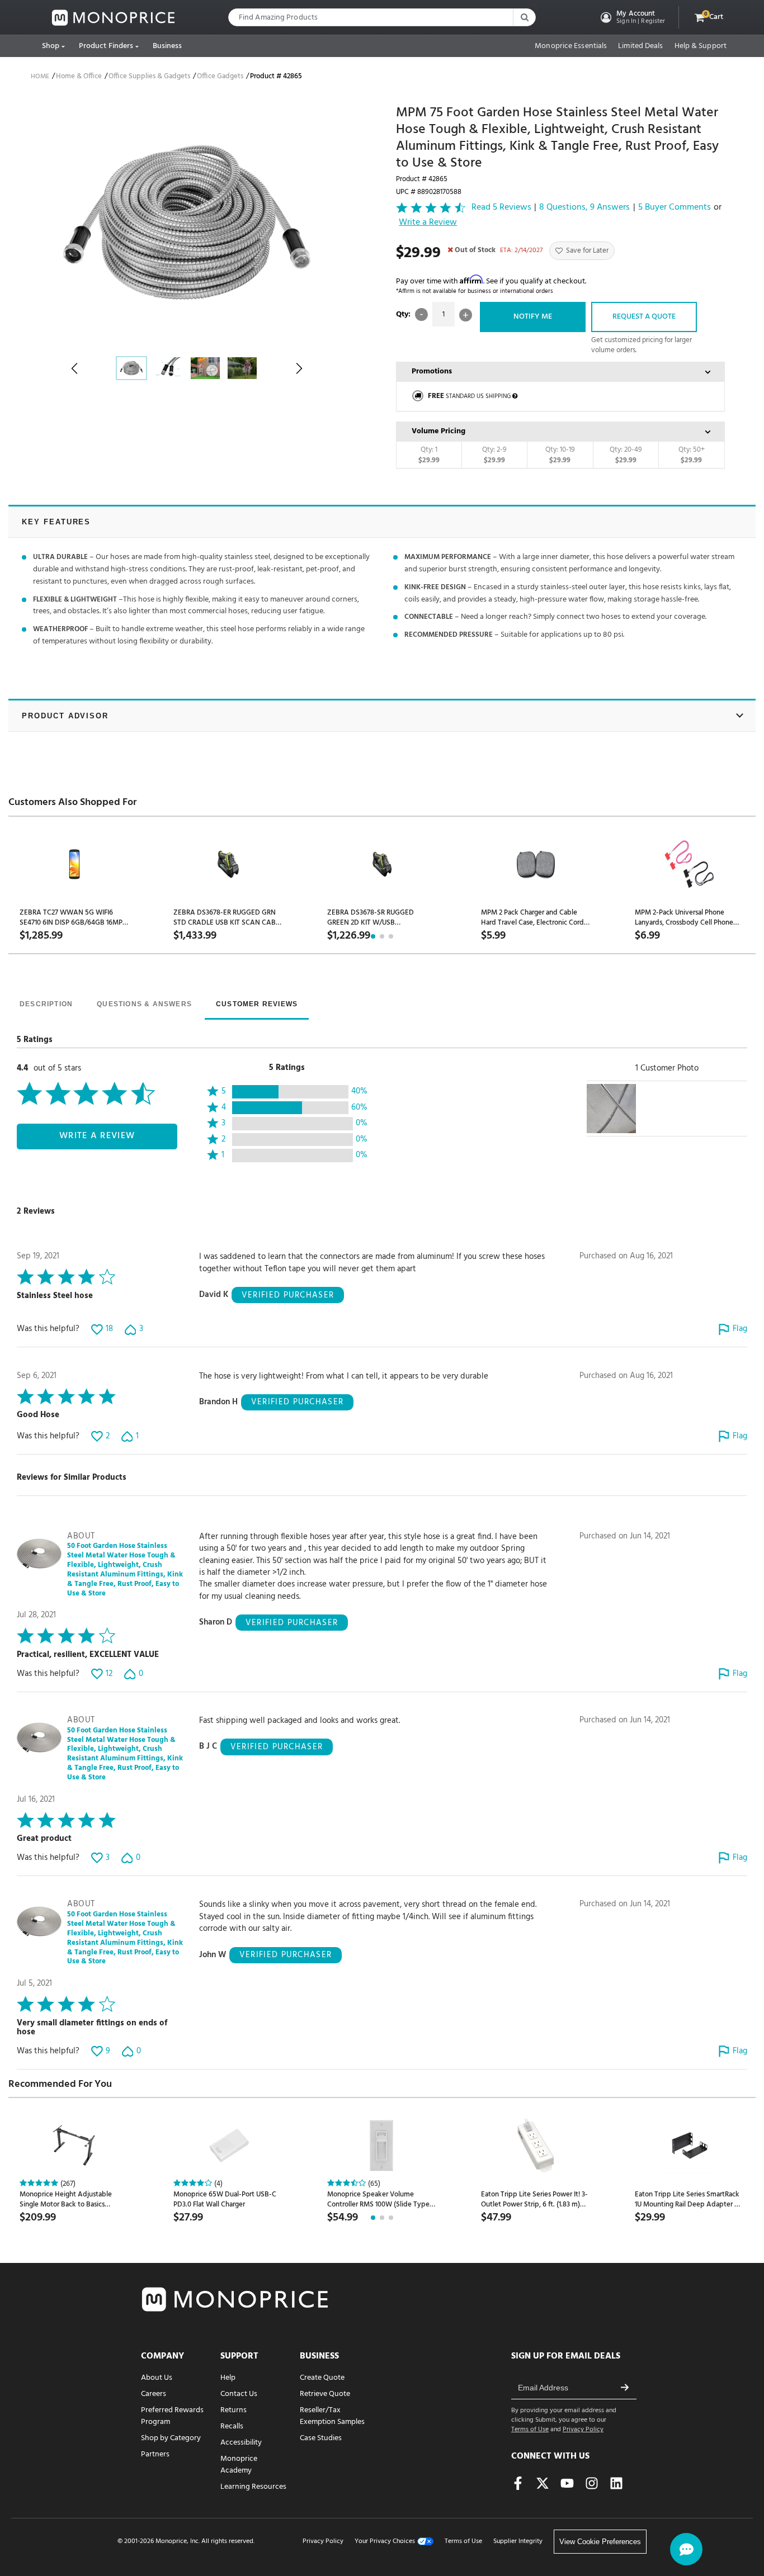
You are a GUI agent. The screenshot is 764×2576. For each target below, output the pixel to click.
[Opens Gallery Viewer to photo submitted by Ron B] (611, 1109)
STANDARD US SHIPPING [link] (469, 396)
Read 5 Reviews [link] (501, 208)
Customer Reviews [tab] (257, 1004)
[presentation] (46, 1005)
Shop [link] (51, 46)
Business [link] (168, 46)
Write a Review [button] (428, 223)
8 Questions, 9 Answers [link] (584, 208)
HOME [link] (40, 77)
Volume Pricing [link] (438, 431)
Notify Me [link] (533, 317)
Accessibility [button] (241, 2443)
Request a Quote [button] (644, 317)
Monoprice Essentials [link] (571, 46)
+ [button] (466, 315)
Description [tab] (46, 1004)
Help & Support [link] (701, 46)
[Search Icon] (524, 17)
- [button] (421, 314)
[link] (114, 18)
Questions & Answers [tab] (144, 1004)
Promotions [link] (432, 371)
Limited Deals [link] (640, 46)
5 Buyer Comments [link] (675, 208)
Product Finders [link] (106, 46)
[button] (632, 17)
